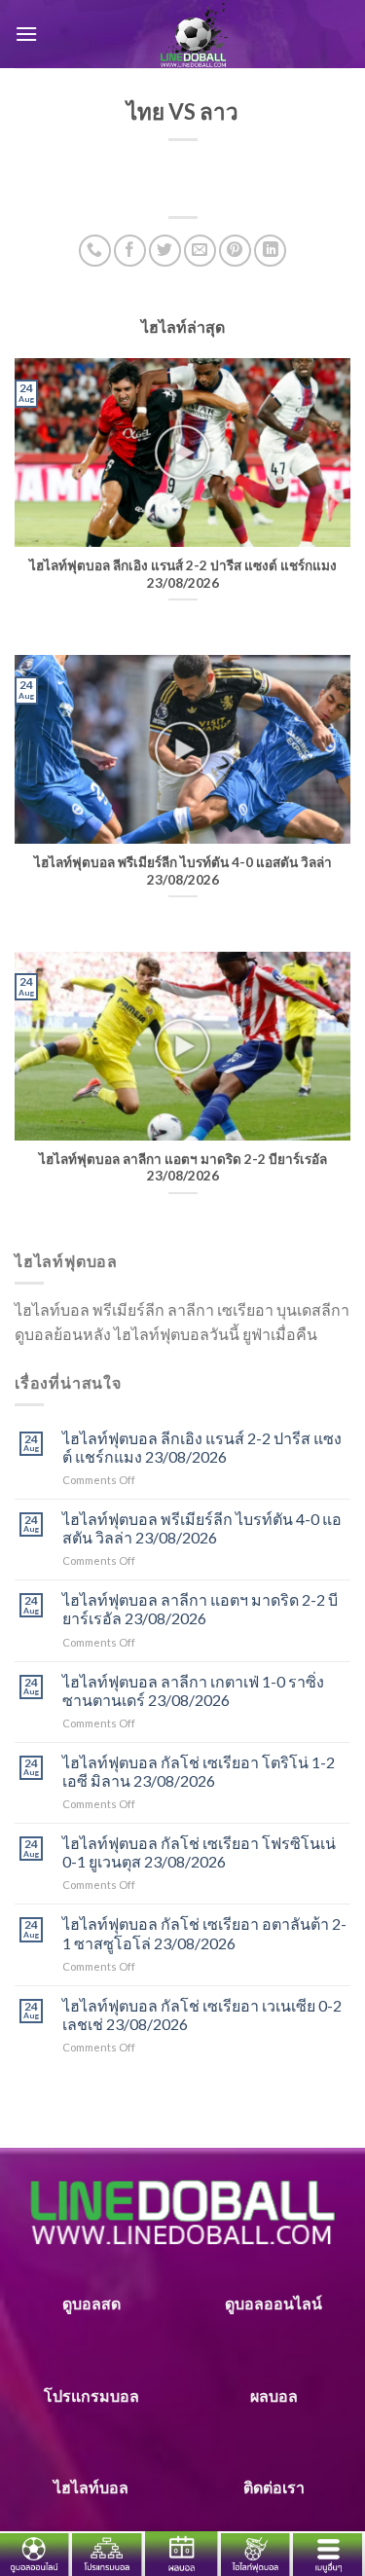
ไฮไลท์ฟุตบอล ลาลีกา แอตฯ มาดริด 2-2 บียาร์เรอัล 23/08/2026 (200, 1609)
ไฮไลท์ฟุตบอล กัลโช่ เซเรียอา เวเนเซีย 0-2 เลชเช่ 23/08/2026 (202, 2014)
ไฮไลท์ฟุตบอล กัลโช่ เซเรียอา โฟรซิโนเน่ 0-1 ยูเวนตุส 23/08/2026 (199, 1852)
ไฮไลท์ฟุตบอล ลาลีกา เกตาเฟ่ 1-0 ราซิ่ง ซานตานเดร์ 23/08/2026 (193, 1690)
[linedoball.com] (194, 34)
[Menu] (26, 34)
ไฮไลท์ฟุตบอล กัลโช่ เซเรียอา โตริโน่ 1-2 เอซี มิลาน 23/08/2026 (199, 1771)
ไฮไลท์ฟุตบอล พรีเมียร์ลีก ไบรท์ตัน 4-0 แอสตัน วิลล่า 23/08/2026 (202, 1528)
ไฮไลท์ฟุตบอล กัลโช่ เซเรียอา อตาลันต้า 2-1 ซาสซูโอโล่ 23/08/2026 (204, 1933)
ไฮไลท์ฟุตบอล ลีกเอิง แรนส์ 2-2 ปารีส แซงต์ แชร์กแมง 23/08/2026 (202, 1447)
